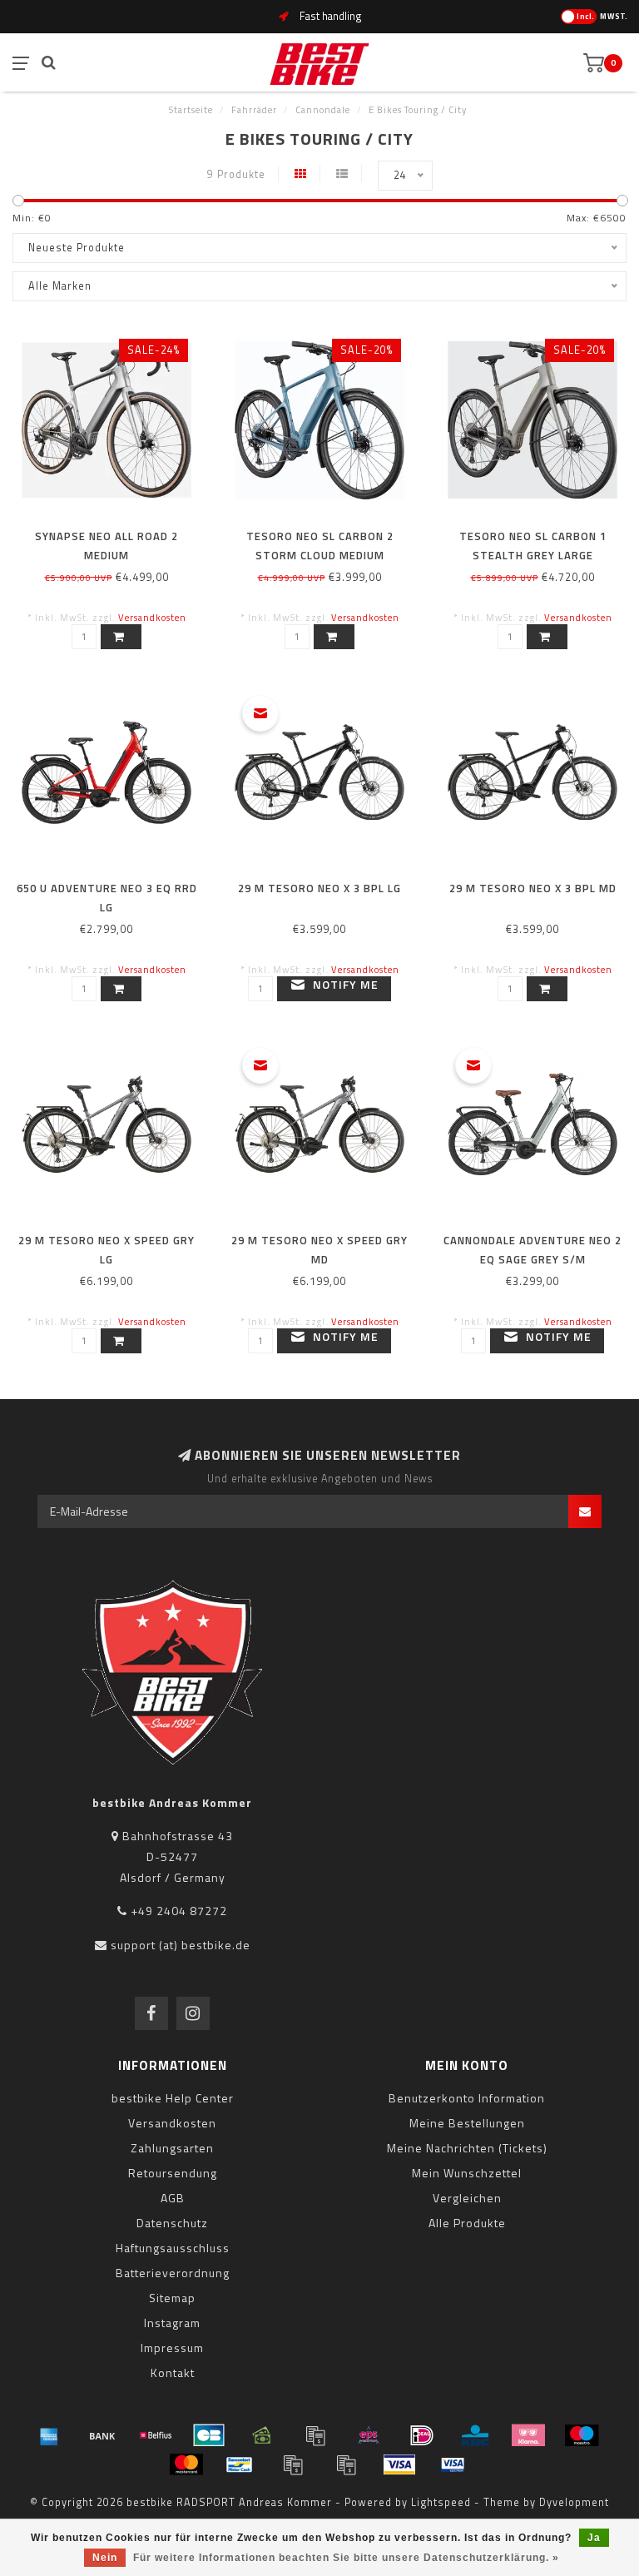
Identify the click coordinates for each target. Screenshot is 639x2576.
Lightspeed (441, 2502)
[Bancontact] (240, 2464)
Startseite (191, 110)
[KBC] (475, 2435)
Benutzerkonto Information (467, 2098)
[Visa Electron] (453, 2464)
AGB (173, 2198)
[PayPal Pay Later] (346, 2464)
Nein (105, 2558)
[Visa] (399, 2464)
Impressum (172, 2348)
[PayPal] (293, 2464)
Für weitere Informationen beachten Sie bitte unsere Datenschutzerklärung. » (346, 2558)
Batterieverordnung (173, 2273)
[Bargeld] (262, 2435)
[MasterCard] (186, 2464)
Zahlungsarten (172, 2148)
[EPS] (369, 2435)
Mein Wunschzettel (467, 2173)
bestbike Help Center (173, 2098)
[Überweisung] (102, 2435)
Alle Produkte (467, 2223)
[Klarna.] (528, 2435)
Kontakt (173, 2373)
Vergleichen (467, 2198)
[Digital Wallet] (315, 2435)
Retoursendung (173, 2173)
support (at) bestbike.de (181, 1945)
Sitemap (172, 2298)
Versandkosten (152, 617)
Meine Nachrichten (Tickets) (467, 2148)
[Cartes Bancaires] (209, 2435)
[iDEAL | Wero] (422, 2435)
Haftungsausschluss (173, 2248)
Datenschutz (172, 2223)
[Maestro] (582, 2435)
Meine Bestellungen (467, 2123)
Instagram (172, 2323)
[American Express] (49, 2435)
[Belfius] (156, 2435)
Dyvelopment (574, 2502)
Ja (594, 2538)
